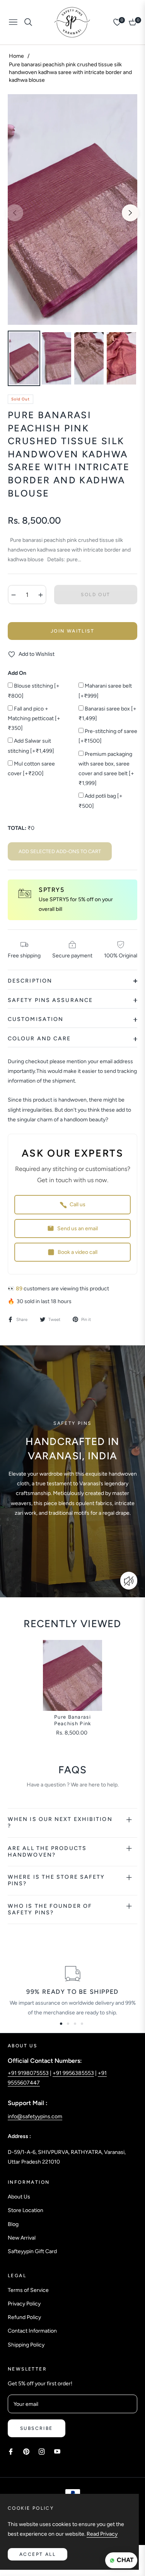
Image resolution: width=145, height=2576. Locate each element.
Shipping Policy (26, 2345)
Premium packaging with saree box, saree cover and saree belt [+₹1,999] (106, 769)
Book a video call (78, 1252)
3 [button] (75, 2024)
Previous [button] (15, 213)
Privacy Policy (24, 2304)
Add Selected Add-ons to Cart (60, 851)
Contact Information (32, 2331)
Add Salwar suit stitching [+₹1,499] (31, 746)
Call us (78, 1204)
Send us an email (78, 1229)
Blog (13, 2224)
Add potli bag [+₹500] (101, 801)
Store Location (26, 2210)
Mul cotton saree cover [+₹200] (31, 769)
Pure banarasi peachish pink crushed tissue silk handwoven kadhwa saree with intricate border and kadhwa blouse (73, 1721)
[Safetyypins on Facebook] (11, 2451)
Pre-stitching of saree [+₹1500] (108, 736)
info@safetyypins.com (35, 2116)
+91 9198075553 (28, 2073)
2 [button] (68, 2024)
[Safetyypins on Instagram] (42, 2451)
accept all (38, 2554)
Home (16, 56)
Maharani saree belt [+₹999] (105, 691)
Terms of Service (28, 2290)
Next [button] (130, 213)
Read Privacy (102, 2534)
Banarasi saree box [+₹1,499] (107, 714)
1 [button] (61, 2024)
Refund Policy (24, 2317)
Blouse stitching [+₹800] (34, 691)
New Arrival (22, 2238)
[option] (72, 210)
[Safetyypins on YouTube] (57, 2451)
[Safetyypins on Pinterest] (26, 2451)
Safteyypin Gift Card (32, 2251)
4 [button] (82, 2024)
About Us (19, 2197)
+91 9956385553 (73, 2073)
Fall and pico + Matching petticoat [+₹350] (34, 718)
